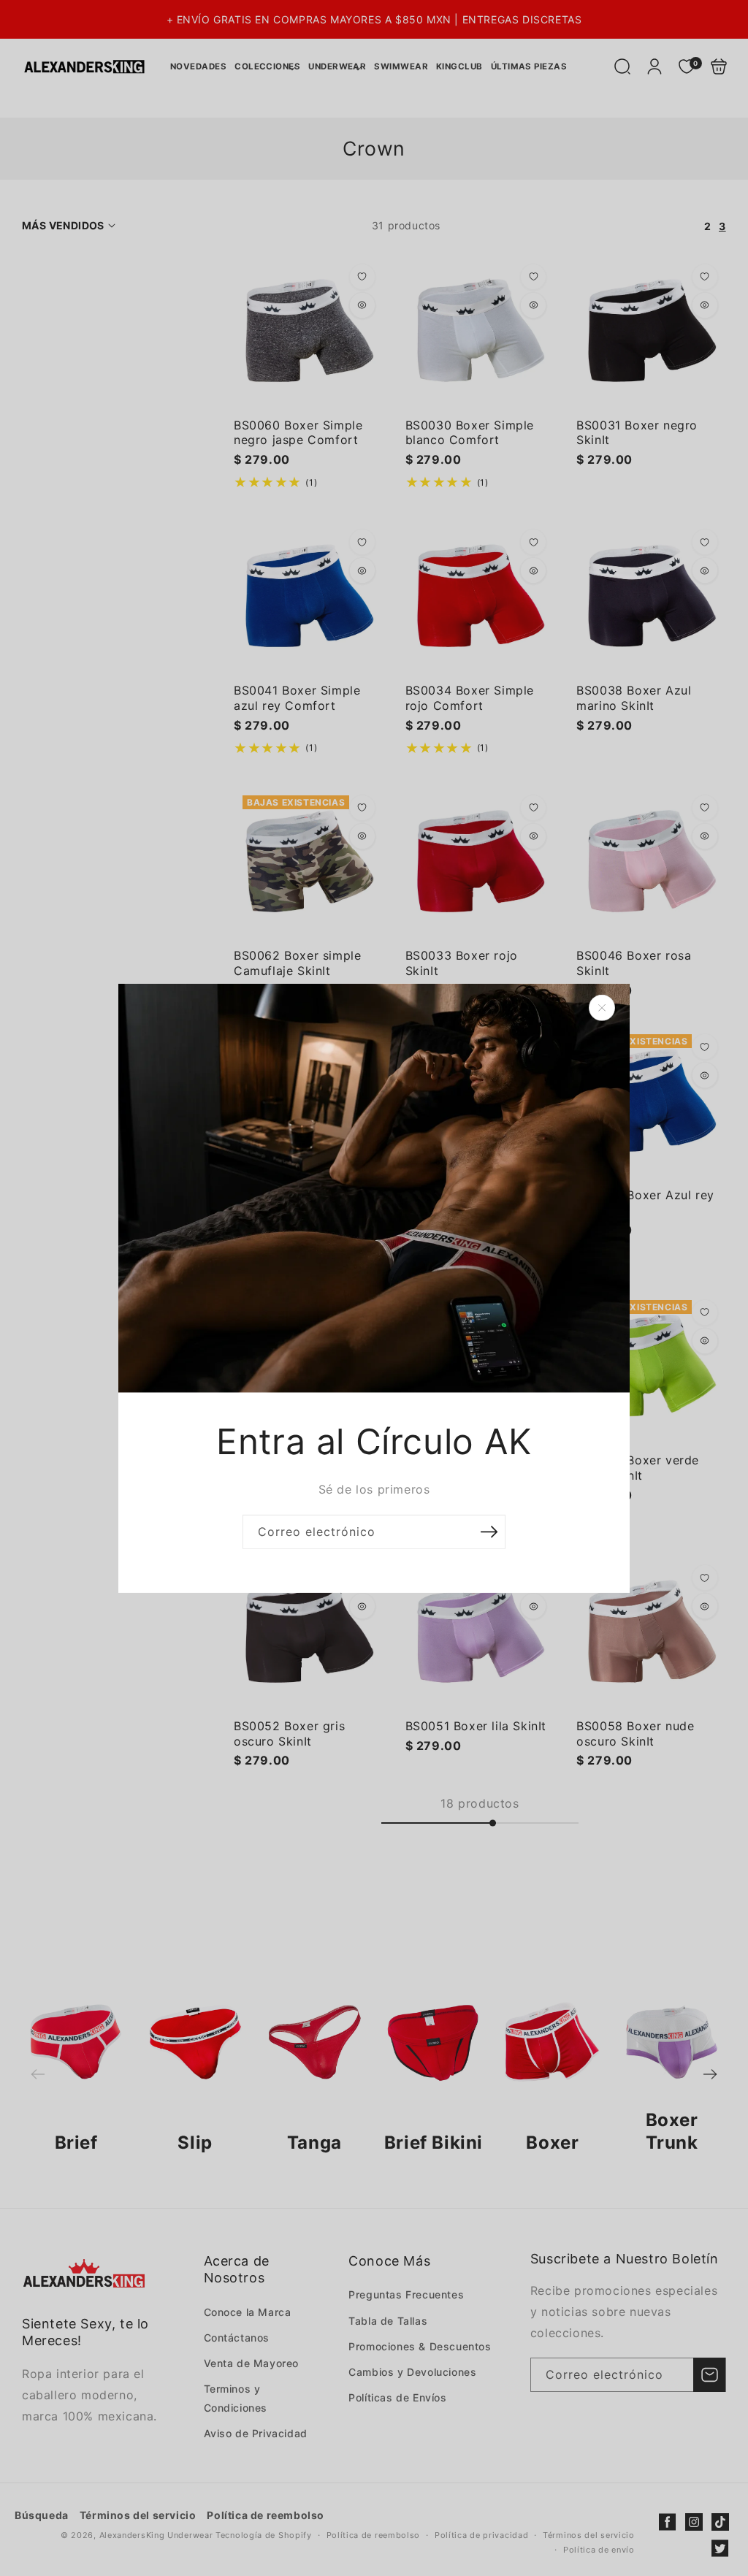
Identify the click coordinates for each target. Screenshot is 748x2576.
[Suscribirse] (489, 1532)
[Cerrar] (602, 1007)
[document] (374, 1288)
